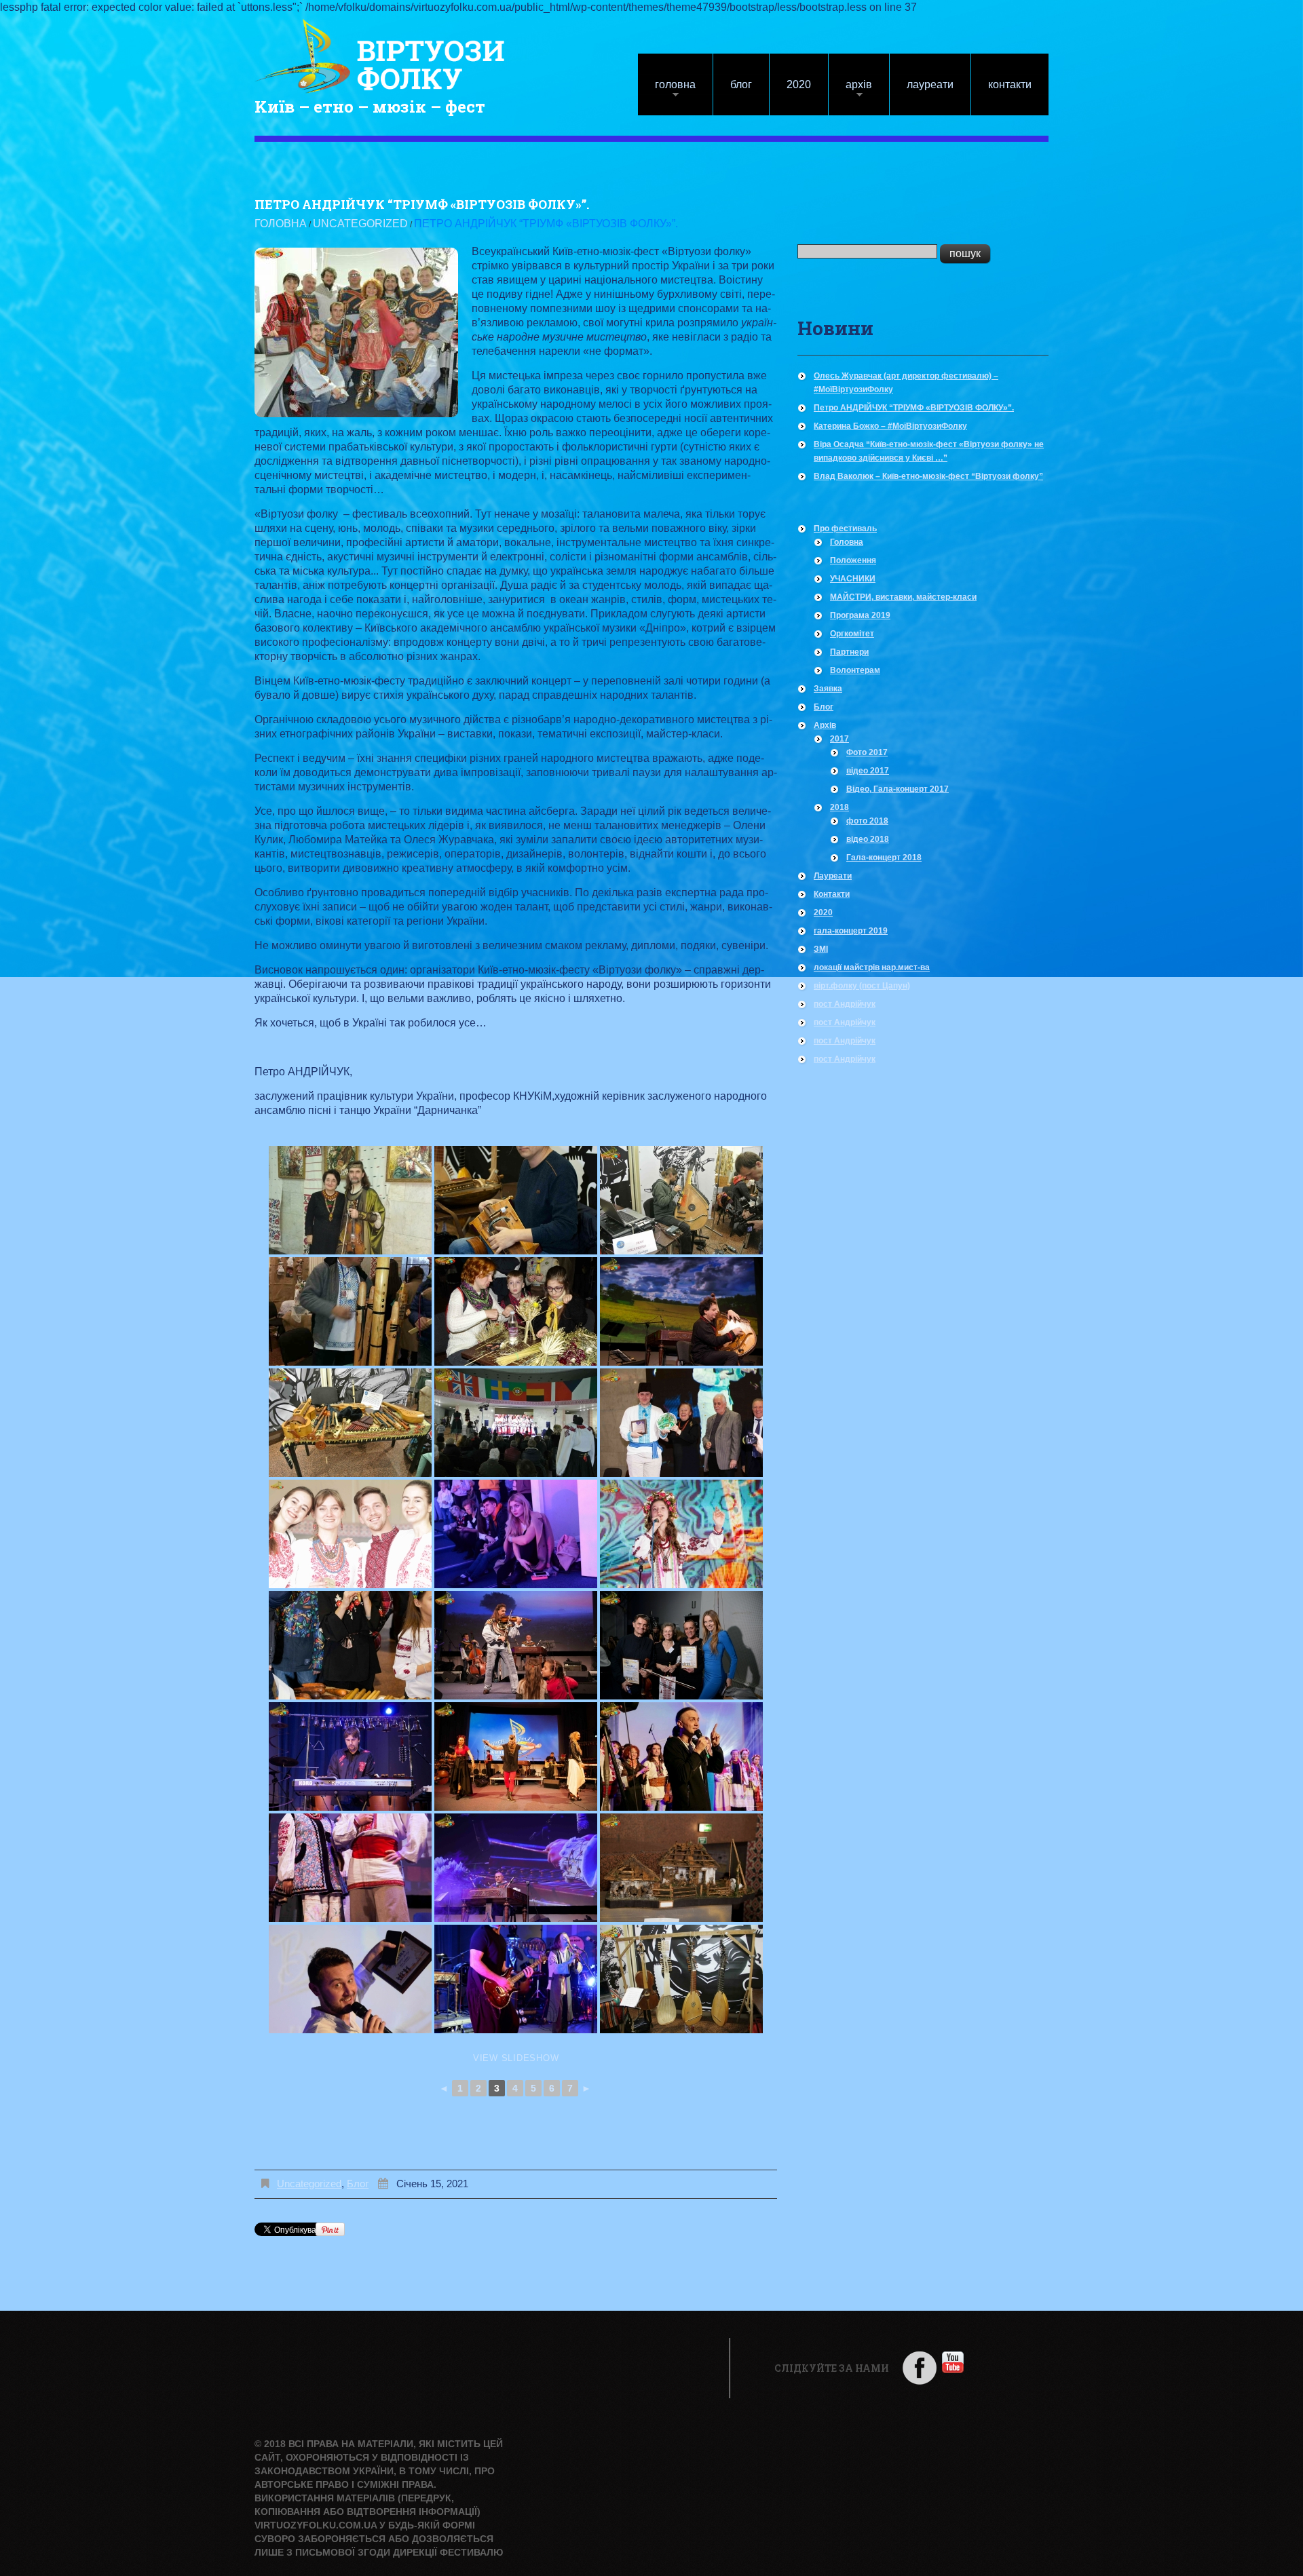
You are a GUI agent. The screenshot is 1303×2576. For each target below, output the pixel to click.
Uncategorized (360, 224)
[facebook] (920, 2367)
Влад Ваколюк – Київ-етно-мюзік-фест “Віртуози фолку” (928, 476)
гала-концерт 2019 (851, 931)
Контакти (1010, 84)
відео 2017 (868, 771)
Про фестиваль (845, 528)
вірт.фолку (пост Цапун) (862, 986)
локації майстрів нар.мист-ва (872, 967)
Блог (741, 84)
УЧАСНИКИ (853, 579)
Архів (850, 91)
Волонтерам (855, 670)
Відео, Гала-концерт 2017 (898, 789)
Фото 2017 (867, 752)
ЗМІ (821, 949)
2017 (839, 739)
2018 (839, 807)
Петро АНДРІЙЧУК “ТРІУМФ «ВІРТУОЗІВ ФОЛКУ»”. (914, 408)
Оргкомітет (852, 634)
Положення (853, 560)
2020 (799, 84)
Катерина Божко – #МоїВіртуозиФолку (890, 426)
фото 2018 (867, 821)
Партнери (849, 652)
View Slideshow (516, 2058)
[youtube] (953, 2361)
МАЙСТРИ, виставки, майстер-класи (903, 597)
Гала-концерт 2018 (884, 858)
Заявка (828, 689)
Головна (667, 91)
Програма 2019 (860, 615)
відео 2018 (868, 839)
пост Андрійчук (845, 1004)
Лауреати (930, 84)
